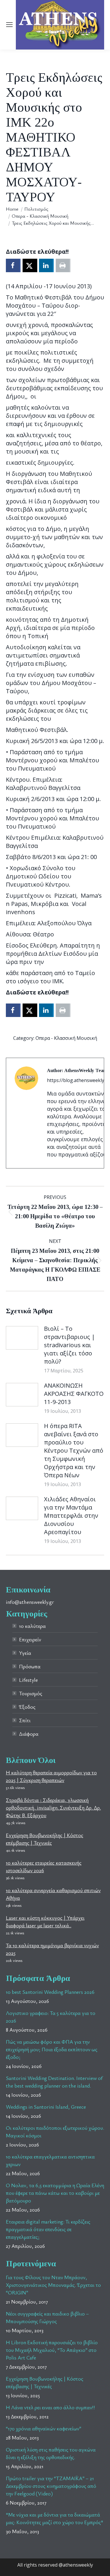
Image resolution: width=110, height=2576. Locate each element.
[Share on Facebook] (13, 265)
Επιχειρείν (30, 1639)
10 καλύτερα (32, 1626)
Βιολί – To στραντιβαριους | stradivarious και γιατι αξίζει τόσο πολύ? (70, 1345)
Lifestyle (28, 1680)
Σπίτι (25, 1720)
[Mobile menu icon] (9, 25)
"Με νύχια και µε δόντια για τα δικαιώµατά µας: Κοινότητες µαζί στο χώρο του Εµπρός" (55, 2518)
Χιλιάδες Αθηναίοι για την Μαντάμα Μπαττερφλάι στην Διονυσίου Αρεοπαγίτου (71, 1516)
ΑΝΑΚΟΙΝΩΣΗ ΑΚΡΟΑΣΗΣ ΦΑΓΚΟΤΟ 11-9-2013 (74, 1394)
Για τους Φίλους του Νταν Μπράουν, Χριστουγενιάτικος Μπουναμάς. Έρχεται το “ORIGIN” (53, 2285)
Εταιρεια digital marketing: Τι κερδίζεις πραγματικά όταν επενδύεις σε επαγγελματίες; (48, 2229)
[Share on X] (30, 265)
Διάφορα (29, 1734)
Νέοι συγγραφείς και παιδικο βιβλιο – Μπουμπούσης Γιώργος (47, 2317)
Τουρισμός (31, 1693)
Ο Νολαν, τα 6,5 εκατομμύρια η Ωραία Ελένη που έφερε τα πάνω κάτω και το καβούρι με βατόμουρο (55, 2193)
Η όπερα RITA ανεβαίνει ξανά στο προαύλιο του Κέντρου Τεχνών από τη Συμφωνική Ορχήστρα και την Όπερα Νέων (74, 1450)
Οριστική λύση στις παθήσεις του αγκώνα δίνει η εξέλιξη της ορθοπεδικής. (51, 2453)
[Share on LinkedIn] (46, 265)
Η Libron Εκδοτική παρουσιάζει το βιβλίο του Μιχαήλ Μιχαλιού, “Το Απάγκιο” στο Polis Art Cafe (52, 2350)
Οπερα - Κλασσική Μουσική (66, 1038)
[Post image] (22, 1338)
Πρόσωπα (30, 1666)
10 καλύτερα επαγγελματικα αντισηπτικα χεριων (50, 2160)
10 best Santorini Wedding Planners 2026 (50, 1992)
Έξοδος (27, 1707)
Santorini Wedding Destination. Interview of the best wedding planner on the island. (54, 2082)
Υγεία (25, 1653)
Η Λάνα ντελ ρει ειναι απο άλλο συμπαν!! (50, 2407)
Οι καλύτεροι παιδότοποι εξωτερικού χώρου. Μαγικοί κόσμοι (55, 2132)
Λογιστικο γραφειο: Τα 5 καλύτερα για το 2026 (51, 2017)
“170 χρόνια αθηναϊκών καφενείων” (44, 2428)
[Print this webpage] (63, 265)
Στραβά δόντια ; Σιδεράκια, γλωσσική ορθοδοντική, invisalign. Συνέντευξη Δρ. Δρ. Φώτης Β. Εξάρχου (53, 1807)
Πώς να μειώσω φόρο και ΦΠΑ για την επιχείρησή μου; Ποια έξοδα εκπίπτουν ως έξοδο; (52, 2049)
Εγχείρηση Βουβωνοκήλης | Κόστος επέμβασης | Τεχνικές (45, 2382)
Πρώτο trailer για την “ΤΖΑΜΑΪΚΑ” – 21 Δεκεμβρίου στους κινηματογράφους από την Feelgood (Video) (51, 2486)
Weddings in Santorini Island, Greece (46, 2107)
